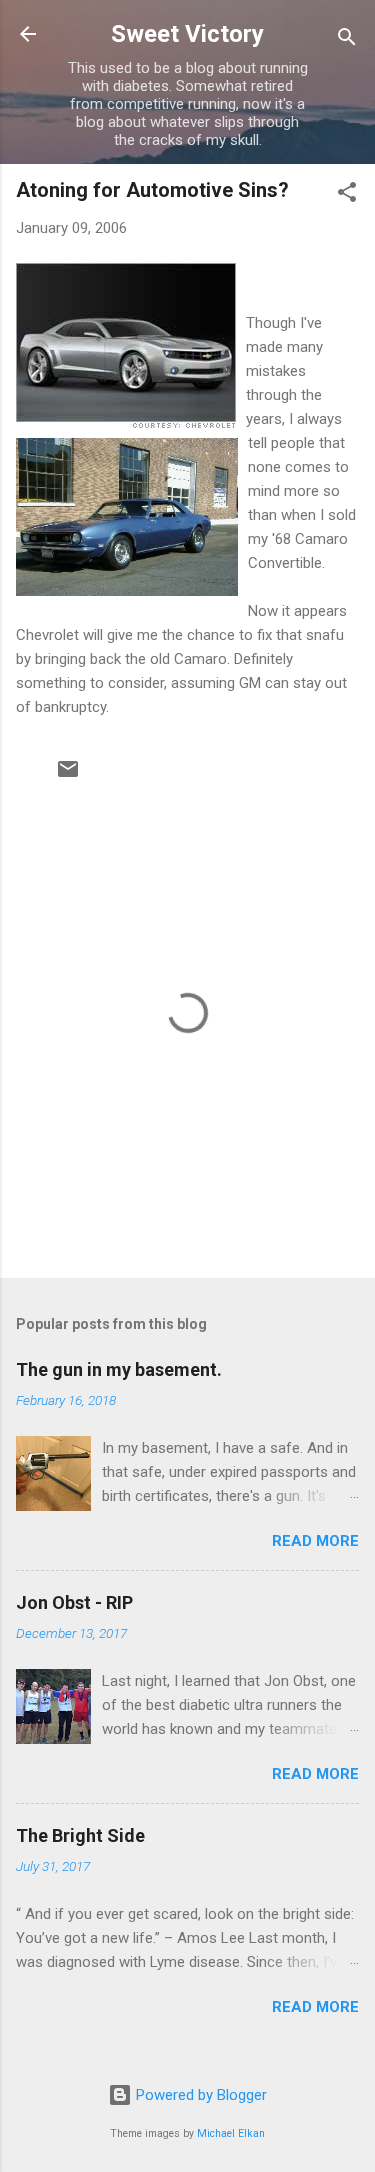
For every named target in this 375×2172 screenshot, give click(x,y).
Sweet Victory (187, 34)
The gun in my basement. (119, 1369)
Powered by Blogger (199, 2095)
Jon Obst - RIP (74, 1602)
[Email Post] (68, 776)
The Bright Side (80, 1835)
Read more (315, 1541)
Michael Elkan (231, 2133)
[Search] (347, 40)
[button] (347, 195)
